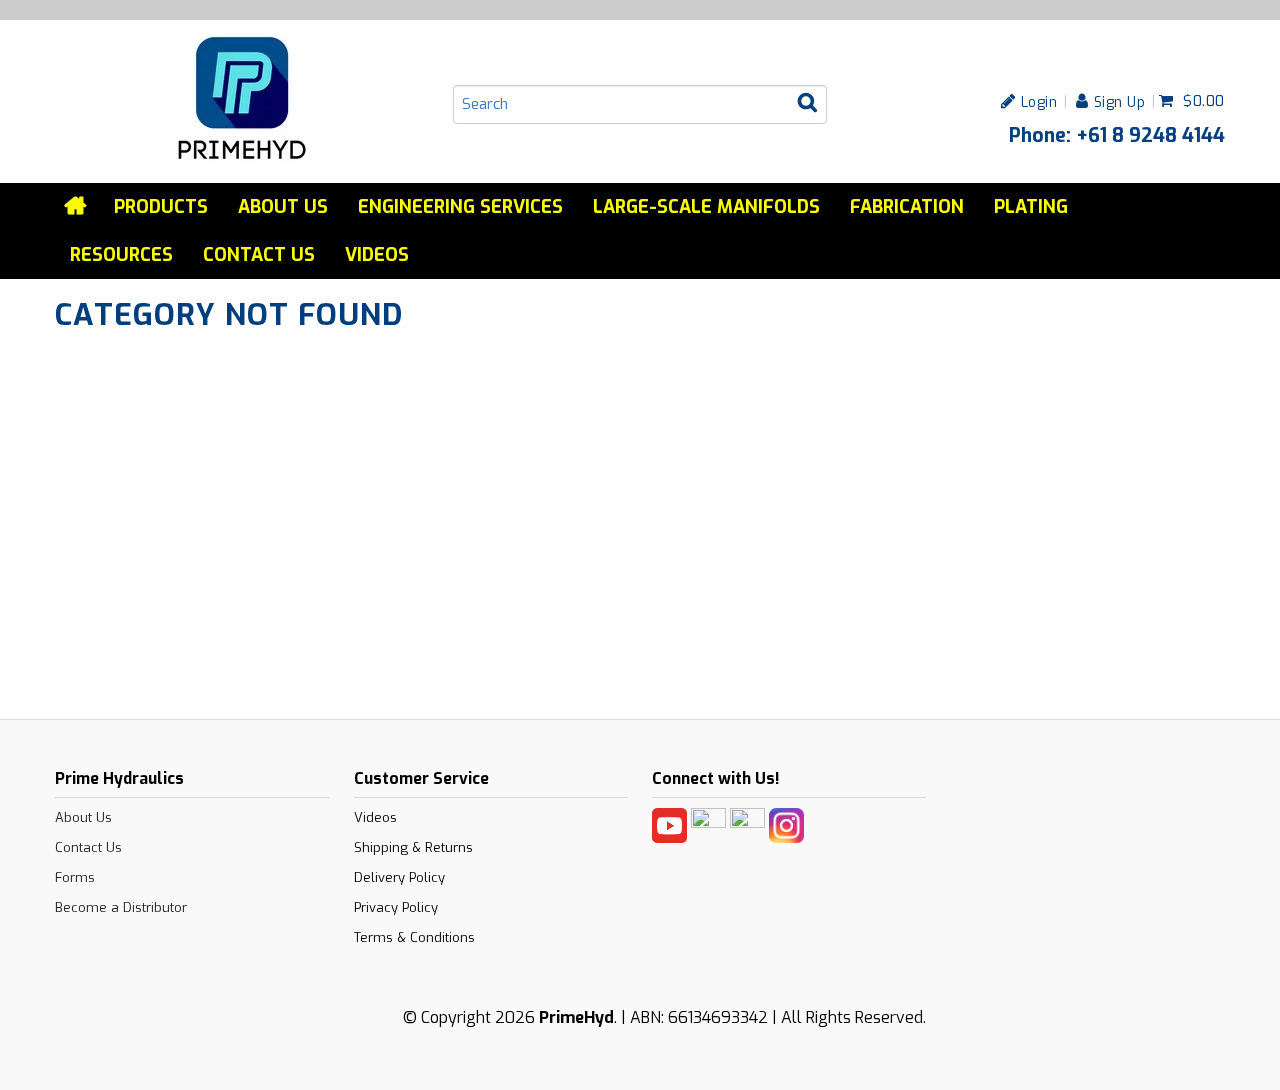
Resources (121, 255)
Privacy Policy (396, 907)
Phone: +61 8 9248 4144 (1117, 135)
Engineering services (460, 207)
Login (1039, 101)
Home (77, 206)
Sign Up (1119, 101)
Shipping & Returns (413, 847)
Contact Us (259, 255)
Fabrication (907, 207)
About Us (283, 207)
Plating (1031, 207)
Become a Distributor (121, 907)
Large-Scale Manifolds (706, 207)
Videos (377, 255)
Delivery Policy (399, 877)
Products (161, 207)
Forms (75, 877)
